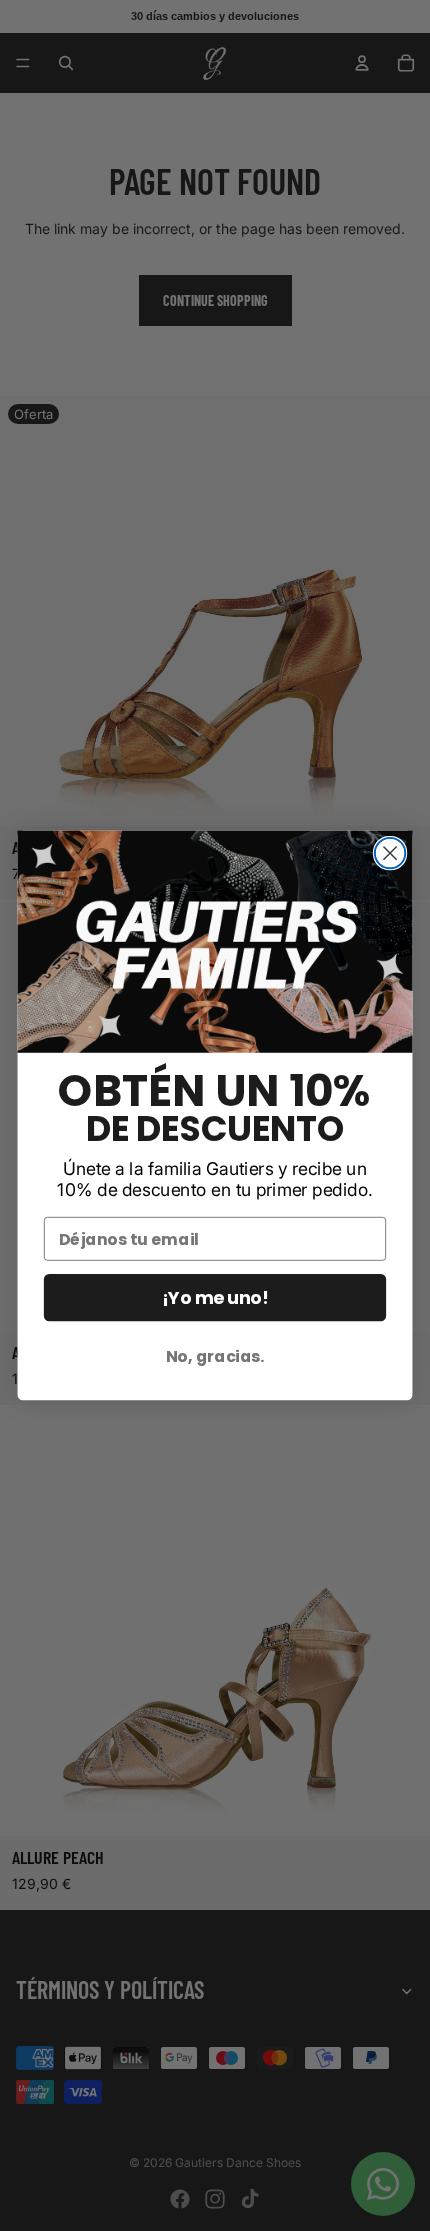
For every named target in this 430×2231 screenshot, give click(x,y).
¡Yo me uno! (214, 1297)
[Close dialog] (390, 853)
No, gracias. (215, 1356)
